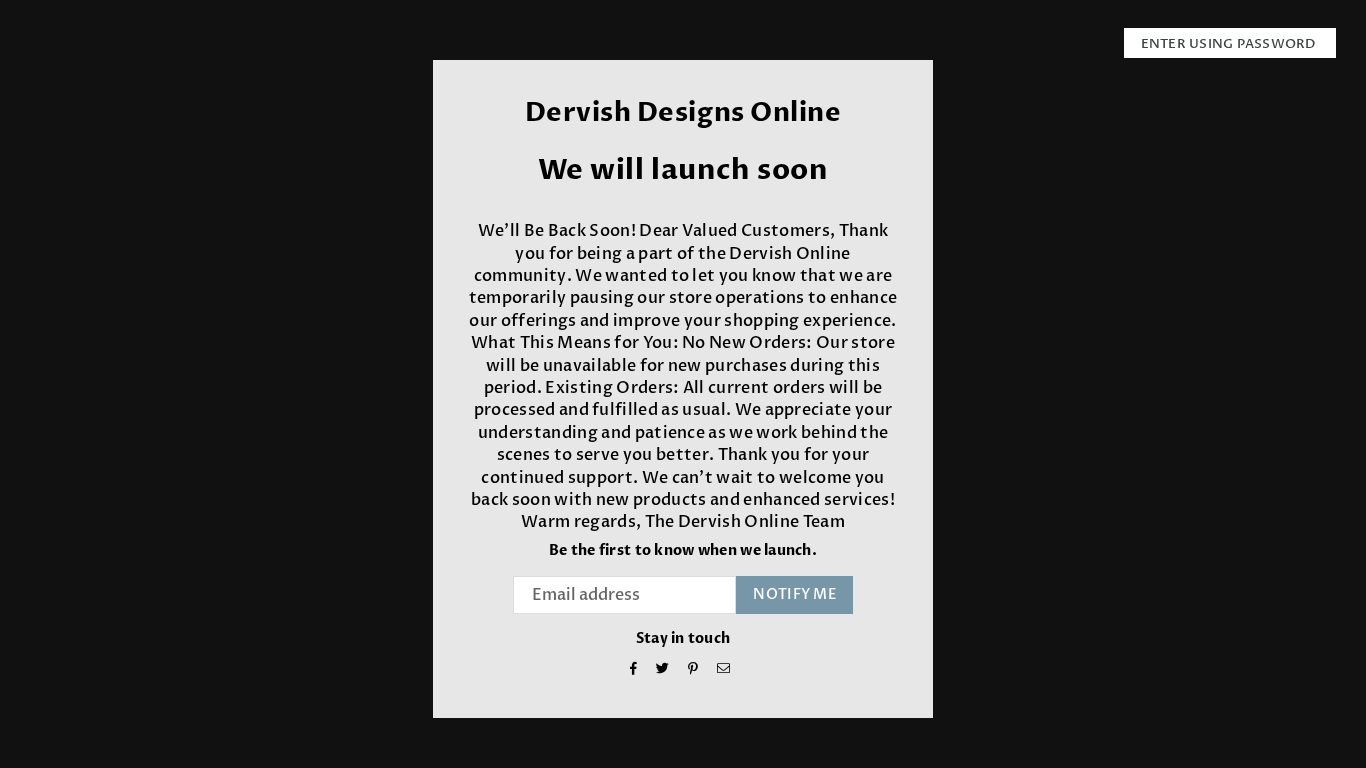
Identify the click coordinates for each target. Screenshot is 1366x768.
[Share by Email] (724, 670)
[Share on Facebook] (634, 670)
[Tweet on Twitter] (663, 670)
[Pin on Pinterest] (693, 670)
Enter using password (1230, 44)
